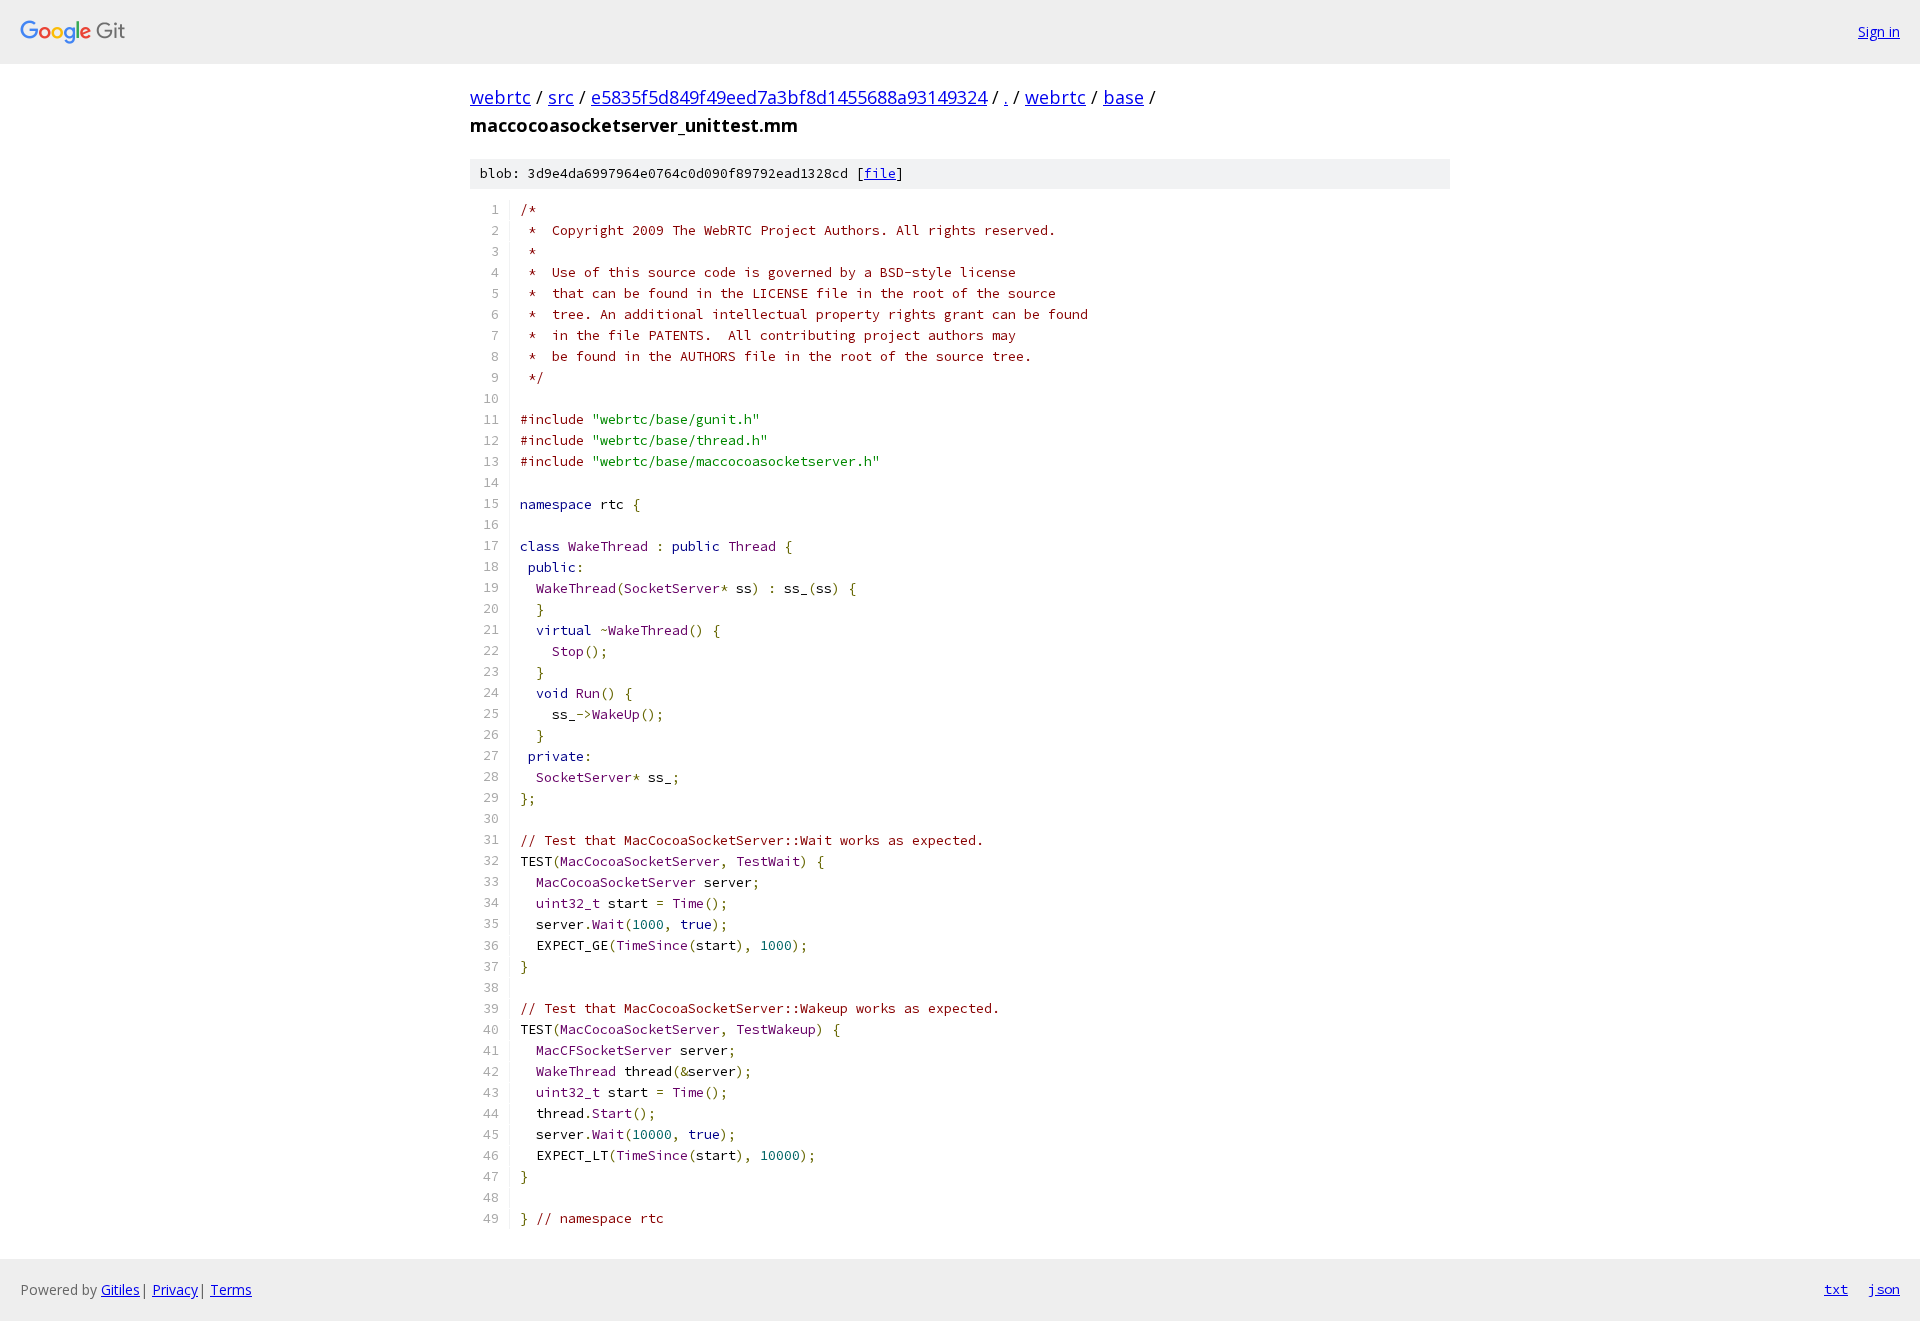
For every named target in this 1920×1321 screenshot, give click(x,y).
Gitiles (120, 1289)
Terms (231, 1289)
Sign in (1879, 31)
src (561, 97)
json (1884, 1289)
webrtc (500, 97)
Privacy (175, 1289)
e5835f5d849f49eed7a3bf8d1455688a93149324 (789, 97)
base (1123, 97)
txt (1836, 1289)
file (880, 173)
